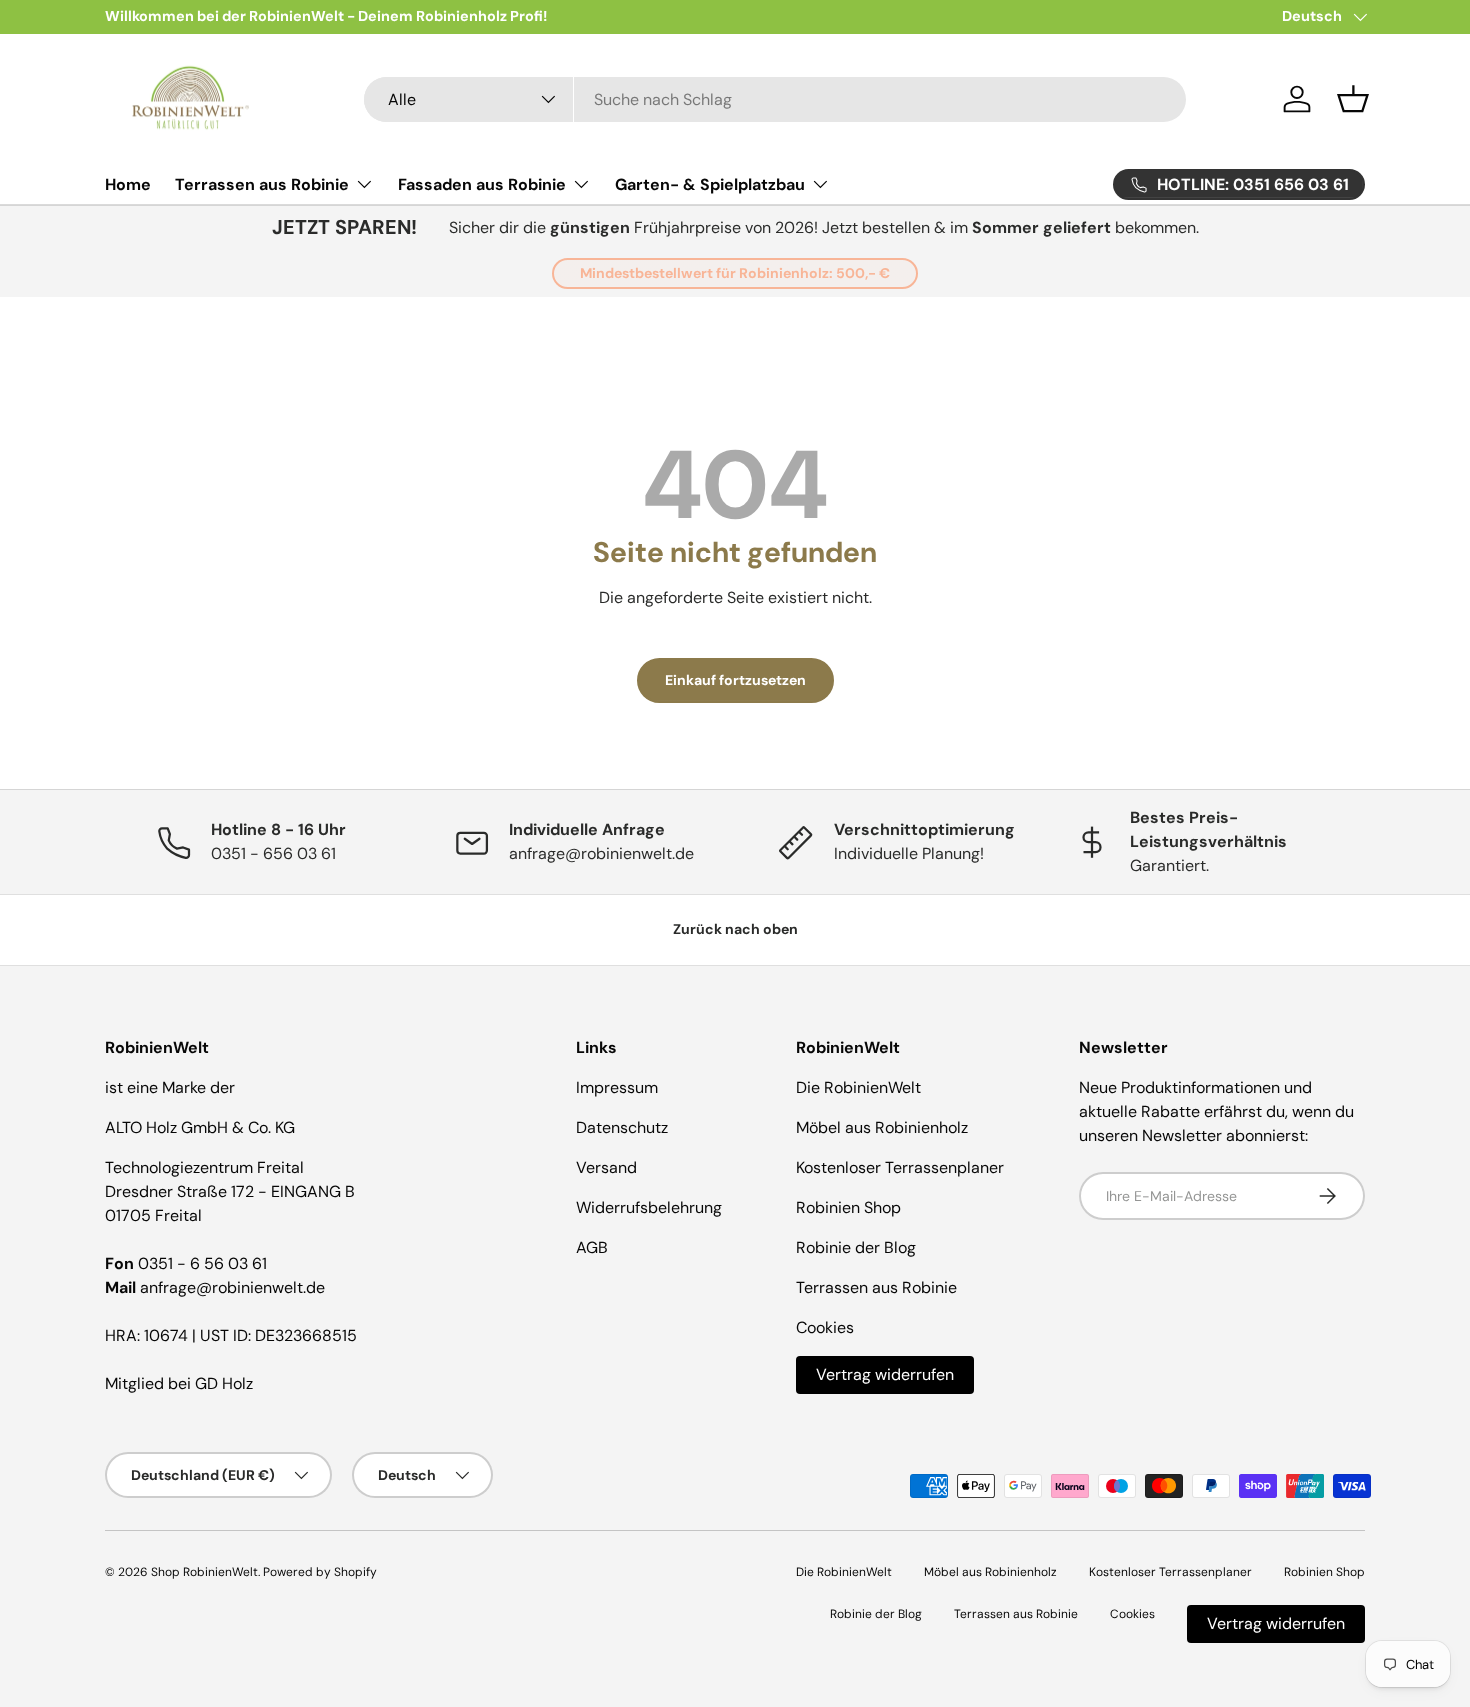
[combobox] (775, 99)
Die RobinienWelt (858, 1087)
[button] (1353, 99)
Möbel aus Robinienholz (882, 1127)
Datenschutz (622, 1127)
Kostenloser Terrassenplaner (900, 1167)
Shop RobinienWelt (204, 1572)
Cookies (825, 1327)
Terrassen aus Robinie (262, 184)
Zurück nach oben (735, 929)
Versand (606, 1167)
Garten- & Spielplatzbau (710, 184)
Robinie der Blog (856, 1247)
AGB (592, 1247)
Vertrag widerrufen (885, 1374)
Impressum (617, 1087)
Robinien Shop (848, 1207)
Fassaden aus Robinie (482, 184)
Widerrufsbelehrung (649, 1207)
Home (128, 184)
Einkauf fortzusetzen (735, 680)
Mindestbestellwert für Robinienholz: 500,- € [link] (735, 273)
